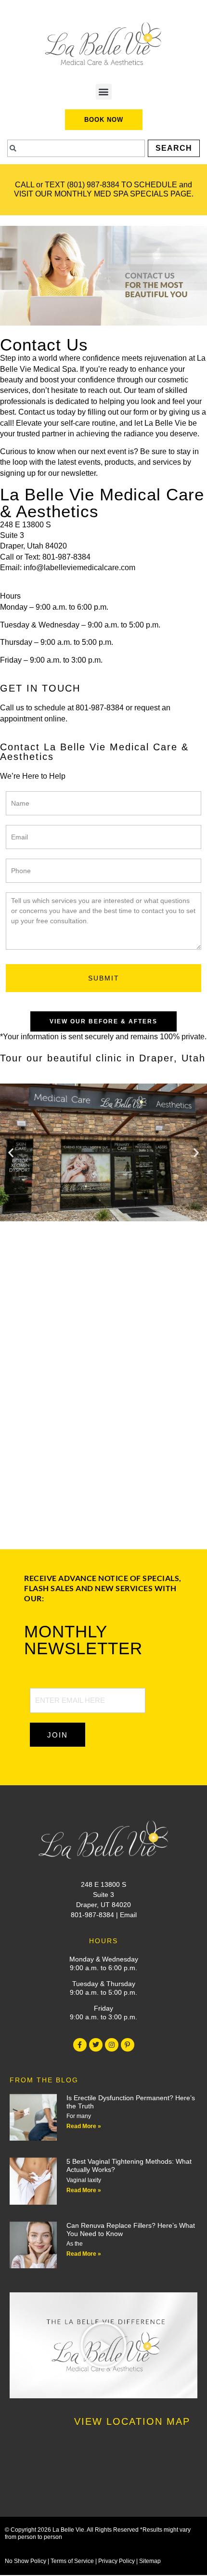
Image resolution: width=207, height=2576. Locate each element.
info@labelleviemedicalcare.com (79, 568)
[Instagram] (112, 2045)
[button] (104, 92)
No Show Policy (26, 2561)
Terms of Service (72, 2561)
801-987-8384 (66, 557)
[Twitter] (96, 2045)
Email (128, 1915)
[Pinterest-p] (128, 2045)
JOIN (58, 1735)
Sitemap (150, 2561)
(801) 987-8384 (93, 185)
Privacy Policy (116, 2561)
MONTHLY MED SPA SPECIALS (111, 194)
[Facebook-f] (80, 2045)
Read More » (84, 2126)
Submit (104, 978)
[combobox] (76, 148)
